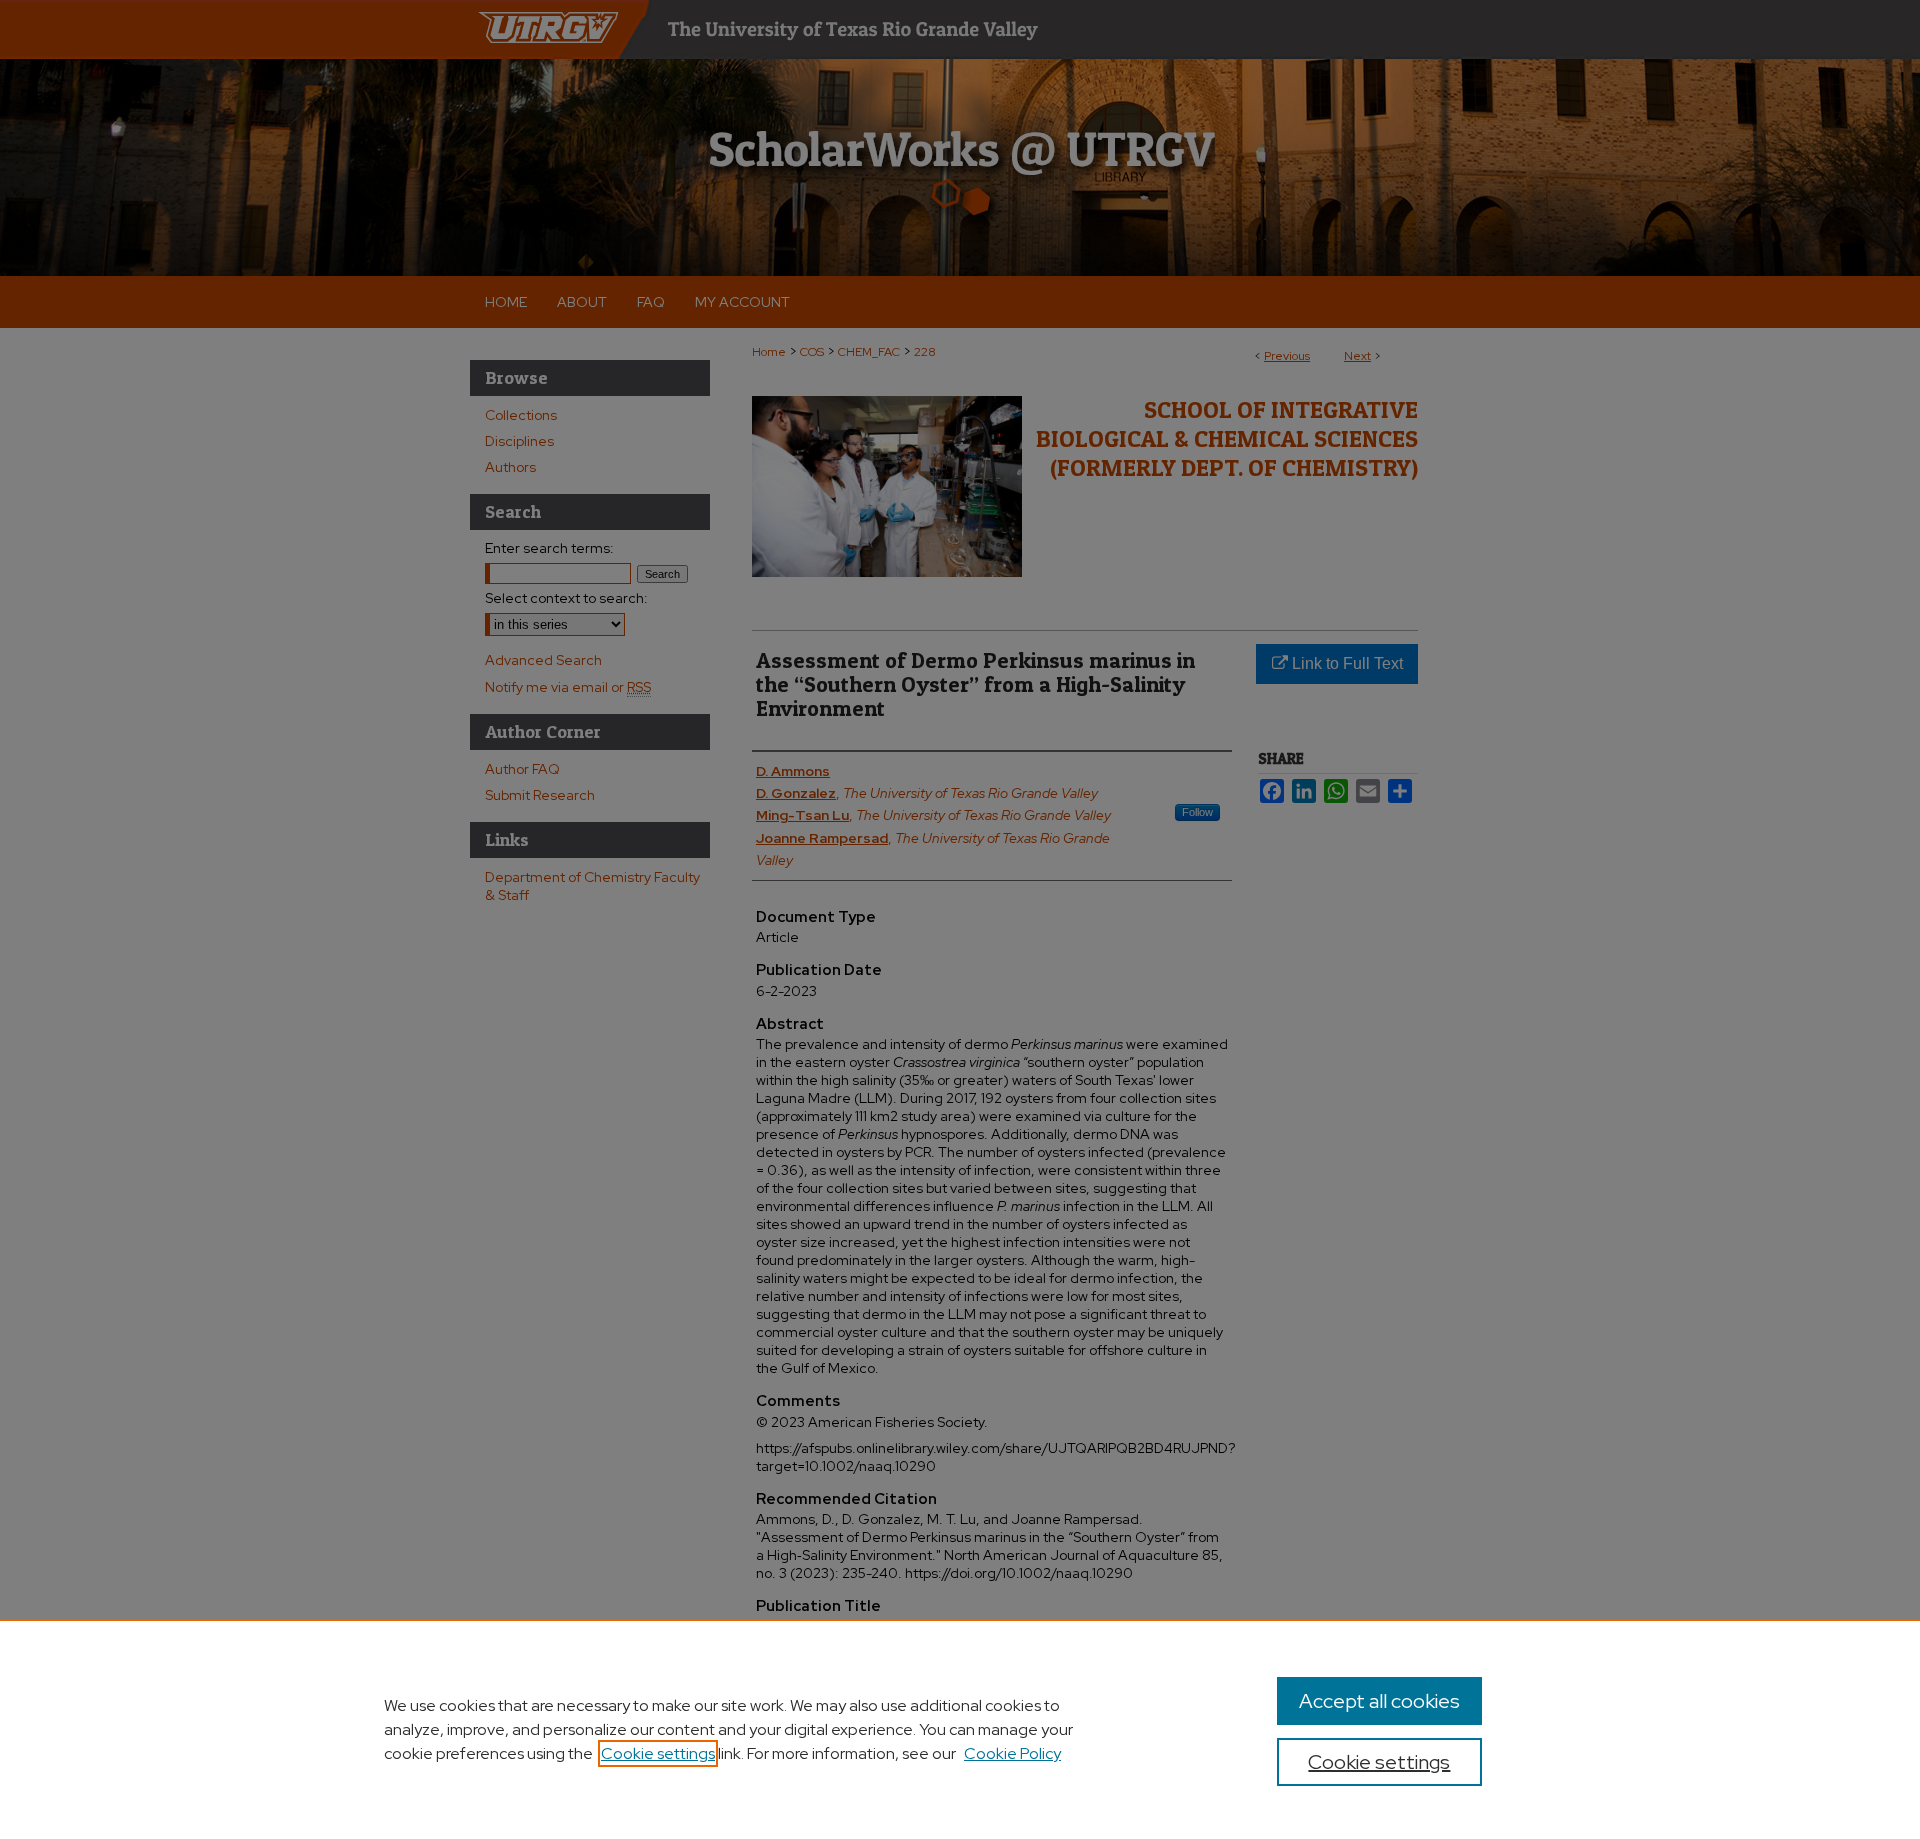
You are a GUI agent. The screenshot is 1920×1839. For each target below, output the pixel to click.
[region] (960, 1729)
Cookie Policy (1012, 1753)
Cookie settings (658, 1753)
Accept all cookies (1379, 1701)
